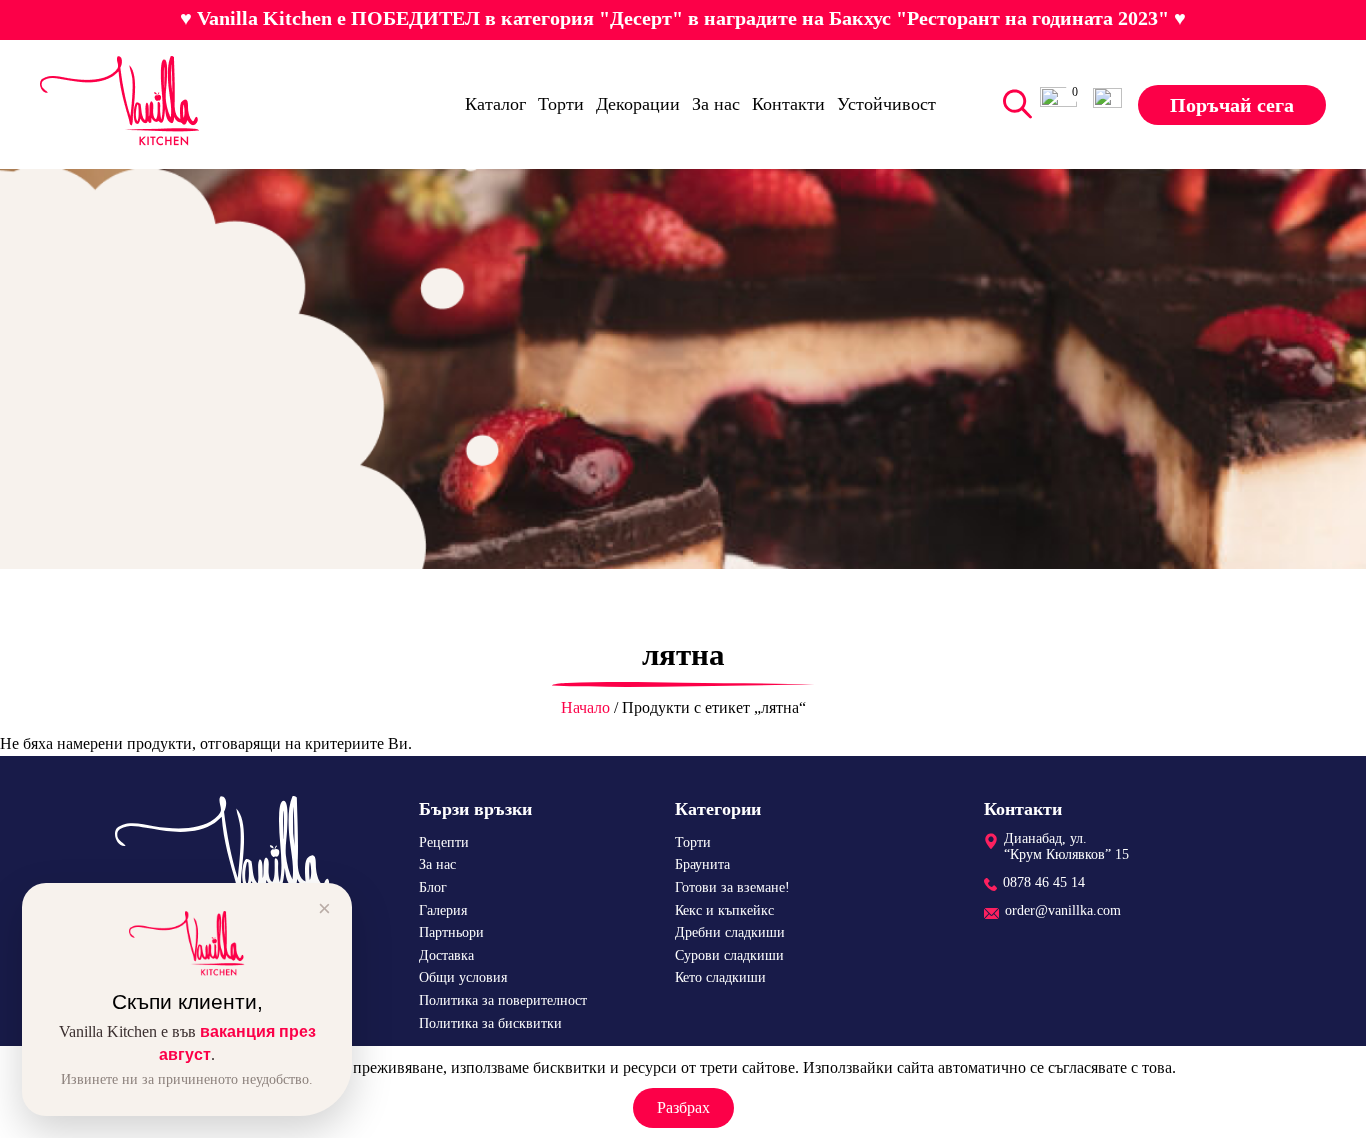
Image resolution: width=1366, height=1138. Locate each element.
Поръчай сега (1232, 104)
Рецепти (444, 842)
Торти (561, 104)
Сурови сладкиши (729, 955)
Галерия (443, 910)
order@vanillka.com (1063, 910)
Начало (585, 707)
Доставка (446, 955)
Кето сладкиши (720, 977)
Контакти (788, 104)
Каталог (495, 104)
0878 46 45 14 (1044, 882)
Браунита (702, 864)
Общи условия (463, 977)
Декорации (638, 104)
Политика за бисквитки (490, 1023)
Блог (433, 887)
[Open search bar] (1013, 104)
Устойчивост (886, 104)
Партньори (451, 932)
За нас (716, 104)
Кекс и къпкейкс (724, 910)
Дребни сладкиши (730, 932)
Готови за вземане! (732, 887)
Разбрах (683, 1107)
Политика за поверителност (503, 1000)
